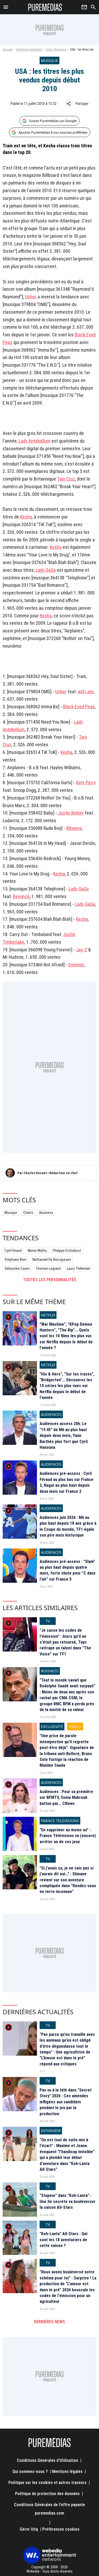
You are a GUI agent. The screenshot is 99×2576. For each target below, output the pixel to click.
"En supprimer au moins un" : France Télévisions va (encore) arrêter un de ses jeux (68, 1836)
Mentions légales (67, 2471)
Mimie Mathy (37, 1251)
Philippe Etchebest (67, 1251)
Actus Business (56, 50)
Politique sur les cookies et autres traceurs (48, 2483)
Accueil (8, 50)
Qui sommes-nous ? (30, 2471)
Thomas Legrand (48, 1268)
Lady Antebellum (34, 441)
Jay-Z (82, 950)
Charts (28, 1213)
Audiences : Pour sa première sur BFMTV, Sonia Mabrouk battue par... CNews (66, 1798)
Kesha (26, 517)
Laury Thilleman (79, 1268)
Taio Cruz (66, 479)
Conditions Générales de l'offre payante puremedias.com (49, 2509)
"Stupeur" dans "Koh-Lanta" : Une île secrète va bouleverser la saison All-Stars (68, 2201)
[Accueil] (45, 7)
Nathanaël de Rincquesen (52, 1260)
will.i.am (86, 692)
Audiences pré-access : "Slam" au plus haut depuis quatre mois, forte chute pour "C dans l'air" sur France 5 (68, 1570)
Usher (31, 297)
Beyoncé (21, 896)
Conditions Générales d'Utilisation (48, 2460)
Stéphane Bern (15, 1260)
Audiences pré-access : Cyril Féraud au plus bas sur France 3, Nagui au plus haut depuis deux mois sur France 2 (67, 1482)
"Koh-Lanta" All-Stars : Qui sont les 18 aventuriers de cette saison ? (63, 2240)
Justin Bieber (71, 813)
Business (46, 1213)
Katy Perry (86, 783)
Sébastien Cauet (17, 1268)
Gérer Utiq (29, 2529)
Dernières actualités (29, 50)
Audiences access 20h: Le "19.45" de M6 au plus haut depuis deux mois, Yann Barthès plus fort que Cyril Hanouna (64, 1435)
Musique (11, 1213)
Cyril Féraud (13, 1251)
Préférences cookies (61, 2529)
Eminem (76, 965)
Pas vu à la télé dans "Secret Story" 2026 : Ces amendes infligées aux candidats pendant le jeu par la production (66, 2102)
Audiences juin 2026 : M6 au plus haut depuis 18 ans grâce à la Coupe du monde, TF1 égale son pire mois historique (68, 1526)
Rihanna (74, 828)
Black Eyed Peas (79, 707)
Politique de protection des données (47, 2494)
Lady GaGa (46, 570)
